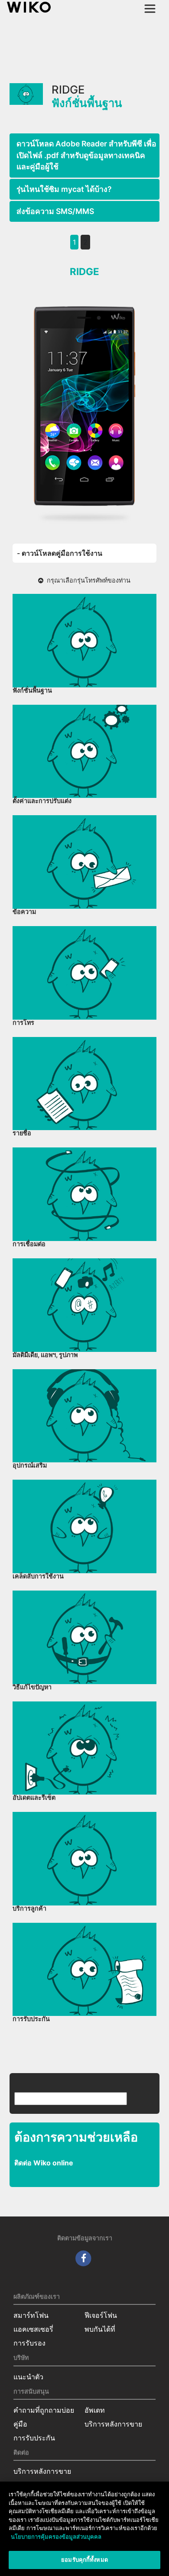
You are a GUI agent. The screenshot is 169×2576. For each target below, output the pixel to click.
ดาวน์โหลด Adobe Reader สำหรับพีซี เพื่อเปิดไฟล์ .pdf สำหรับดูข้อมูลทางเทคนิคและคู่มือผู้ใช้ (86, 155)
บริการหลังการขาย (113, 2424)
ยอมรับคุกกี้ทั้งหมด (84, 2560)
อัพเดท (95, 2410)
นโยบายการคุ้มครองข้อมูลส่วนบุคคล (56, 2537)
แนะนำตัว (28, 2377)
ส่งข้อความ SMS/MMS (55, 211)
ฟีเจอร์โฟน (101, 2315)
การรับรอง (29, 2343)
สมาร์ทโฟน (31, 2315)
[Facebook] (83, 2258)
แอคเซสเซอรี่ (33, 2329)
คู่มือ (20, 2424)
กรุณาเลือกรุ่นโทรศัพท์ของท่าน (87, 580)
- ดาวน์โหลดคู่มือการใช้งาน (60, 553)
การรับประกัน (34, 2438)
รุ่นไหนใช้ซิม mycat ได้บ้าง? (64, 189)
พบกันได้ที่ (100, 2329)
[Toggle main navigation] (150, 9)
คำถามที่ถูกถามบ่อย (44, 2410)
